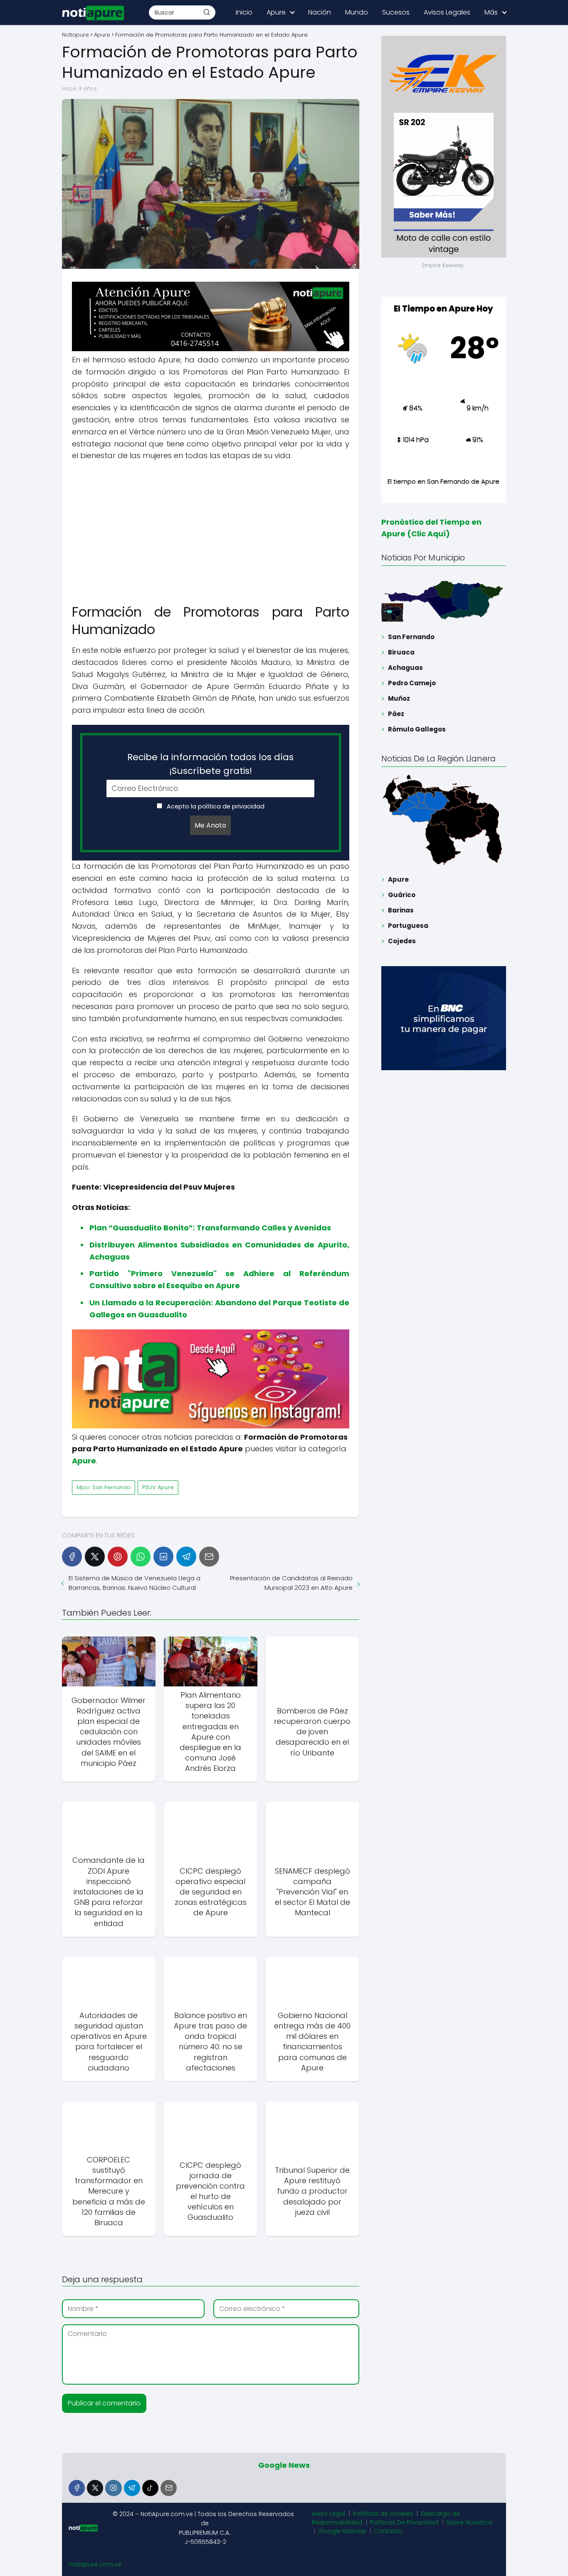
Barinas (401, 910)
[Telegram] (186, 1557)
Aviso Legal (328, 2514)
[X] (95, 1557)
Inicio (244, 12)
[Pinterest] (118, 1557)
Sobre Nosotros (469, 2522)
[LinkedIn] (163, 1557)
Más (491, 12)
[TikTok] (150, 2488)
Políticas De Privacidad (404, 2522)
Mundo (357, 12)
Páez (396, 714)
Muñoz (399, 698)
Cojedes (402, 941)
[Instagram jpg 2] (211, 1426)
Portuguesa (408, 926)
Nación (320, 12)
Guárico (402, 895)
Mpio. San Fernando (104, 1487)
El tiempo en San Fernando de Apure (443, 481)
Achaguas (405, 668)
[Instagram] (113, 2488)
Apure (276, 12)
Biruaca (401, 652)
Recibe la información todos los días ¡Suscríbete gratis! (210, 764)
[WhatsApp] (141, 1557)
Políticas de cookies (383, 2514)
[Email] (209, 1557)
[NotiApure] (211, 349)
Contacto (388, 2531)
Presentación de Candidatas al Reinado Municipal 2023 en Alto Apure (291, 1583)
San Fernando (411, 637)
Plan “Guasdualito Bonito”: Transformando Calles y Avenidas (210, 1228)
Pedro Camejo (412, 683)
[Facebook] (72, 1557)
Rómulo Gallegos (417, 729)
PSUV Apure (158, 1487)
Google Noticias (342, 2531)
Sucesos (396, 12)
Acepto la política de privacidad (215, 806)
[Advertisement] (211, 528)
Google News (284, 2465)
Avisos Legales (447, 12)
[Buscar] (207, 12)
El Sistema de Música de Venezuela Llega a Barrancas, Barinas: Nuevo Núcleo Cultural (135, 1583)
